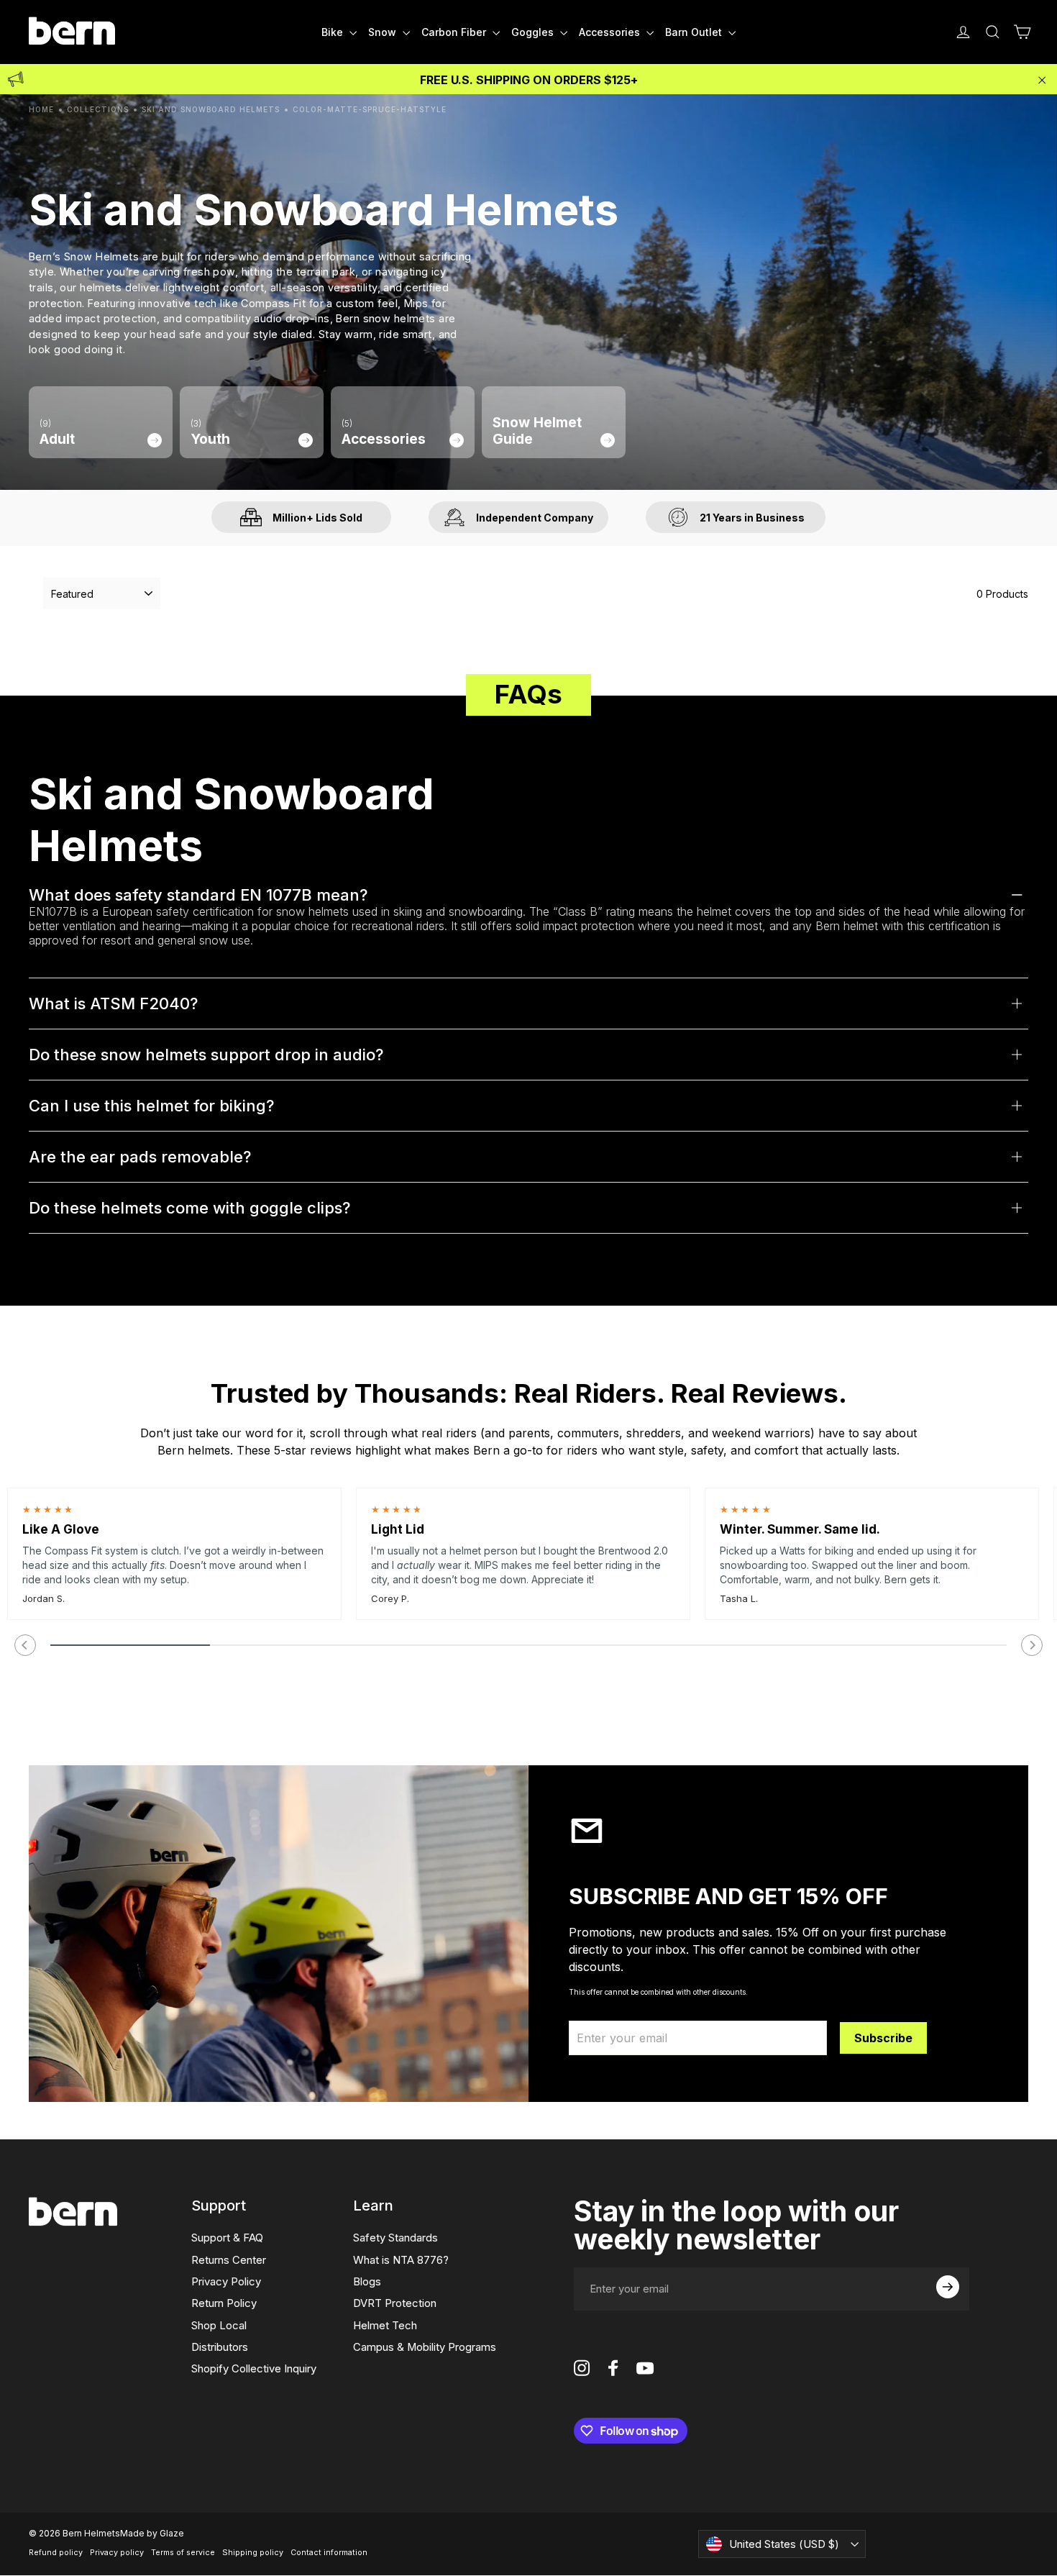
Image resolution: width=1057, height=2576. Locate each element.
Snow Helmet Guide (537, 431)
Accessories (611, 32)
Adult (57, 433)
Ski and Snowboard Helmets (211, 109)
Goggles (534, 32)
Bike (334, 32)
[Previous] (25, 1645)
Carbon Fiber (455, 32)
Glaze (172, 2533)
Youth (210, 433)
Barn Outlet (695, 32)
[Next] (1032, 1645)
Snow (384, 32)
